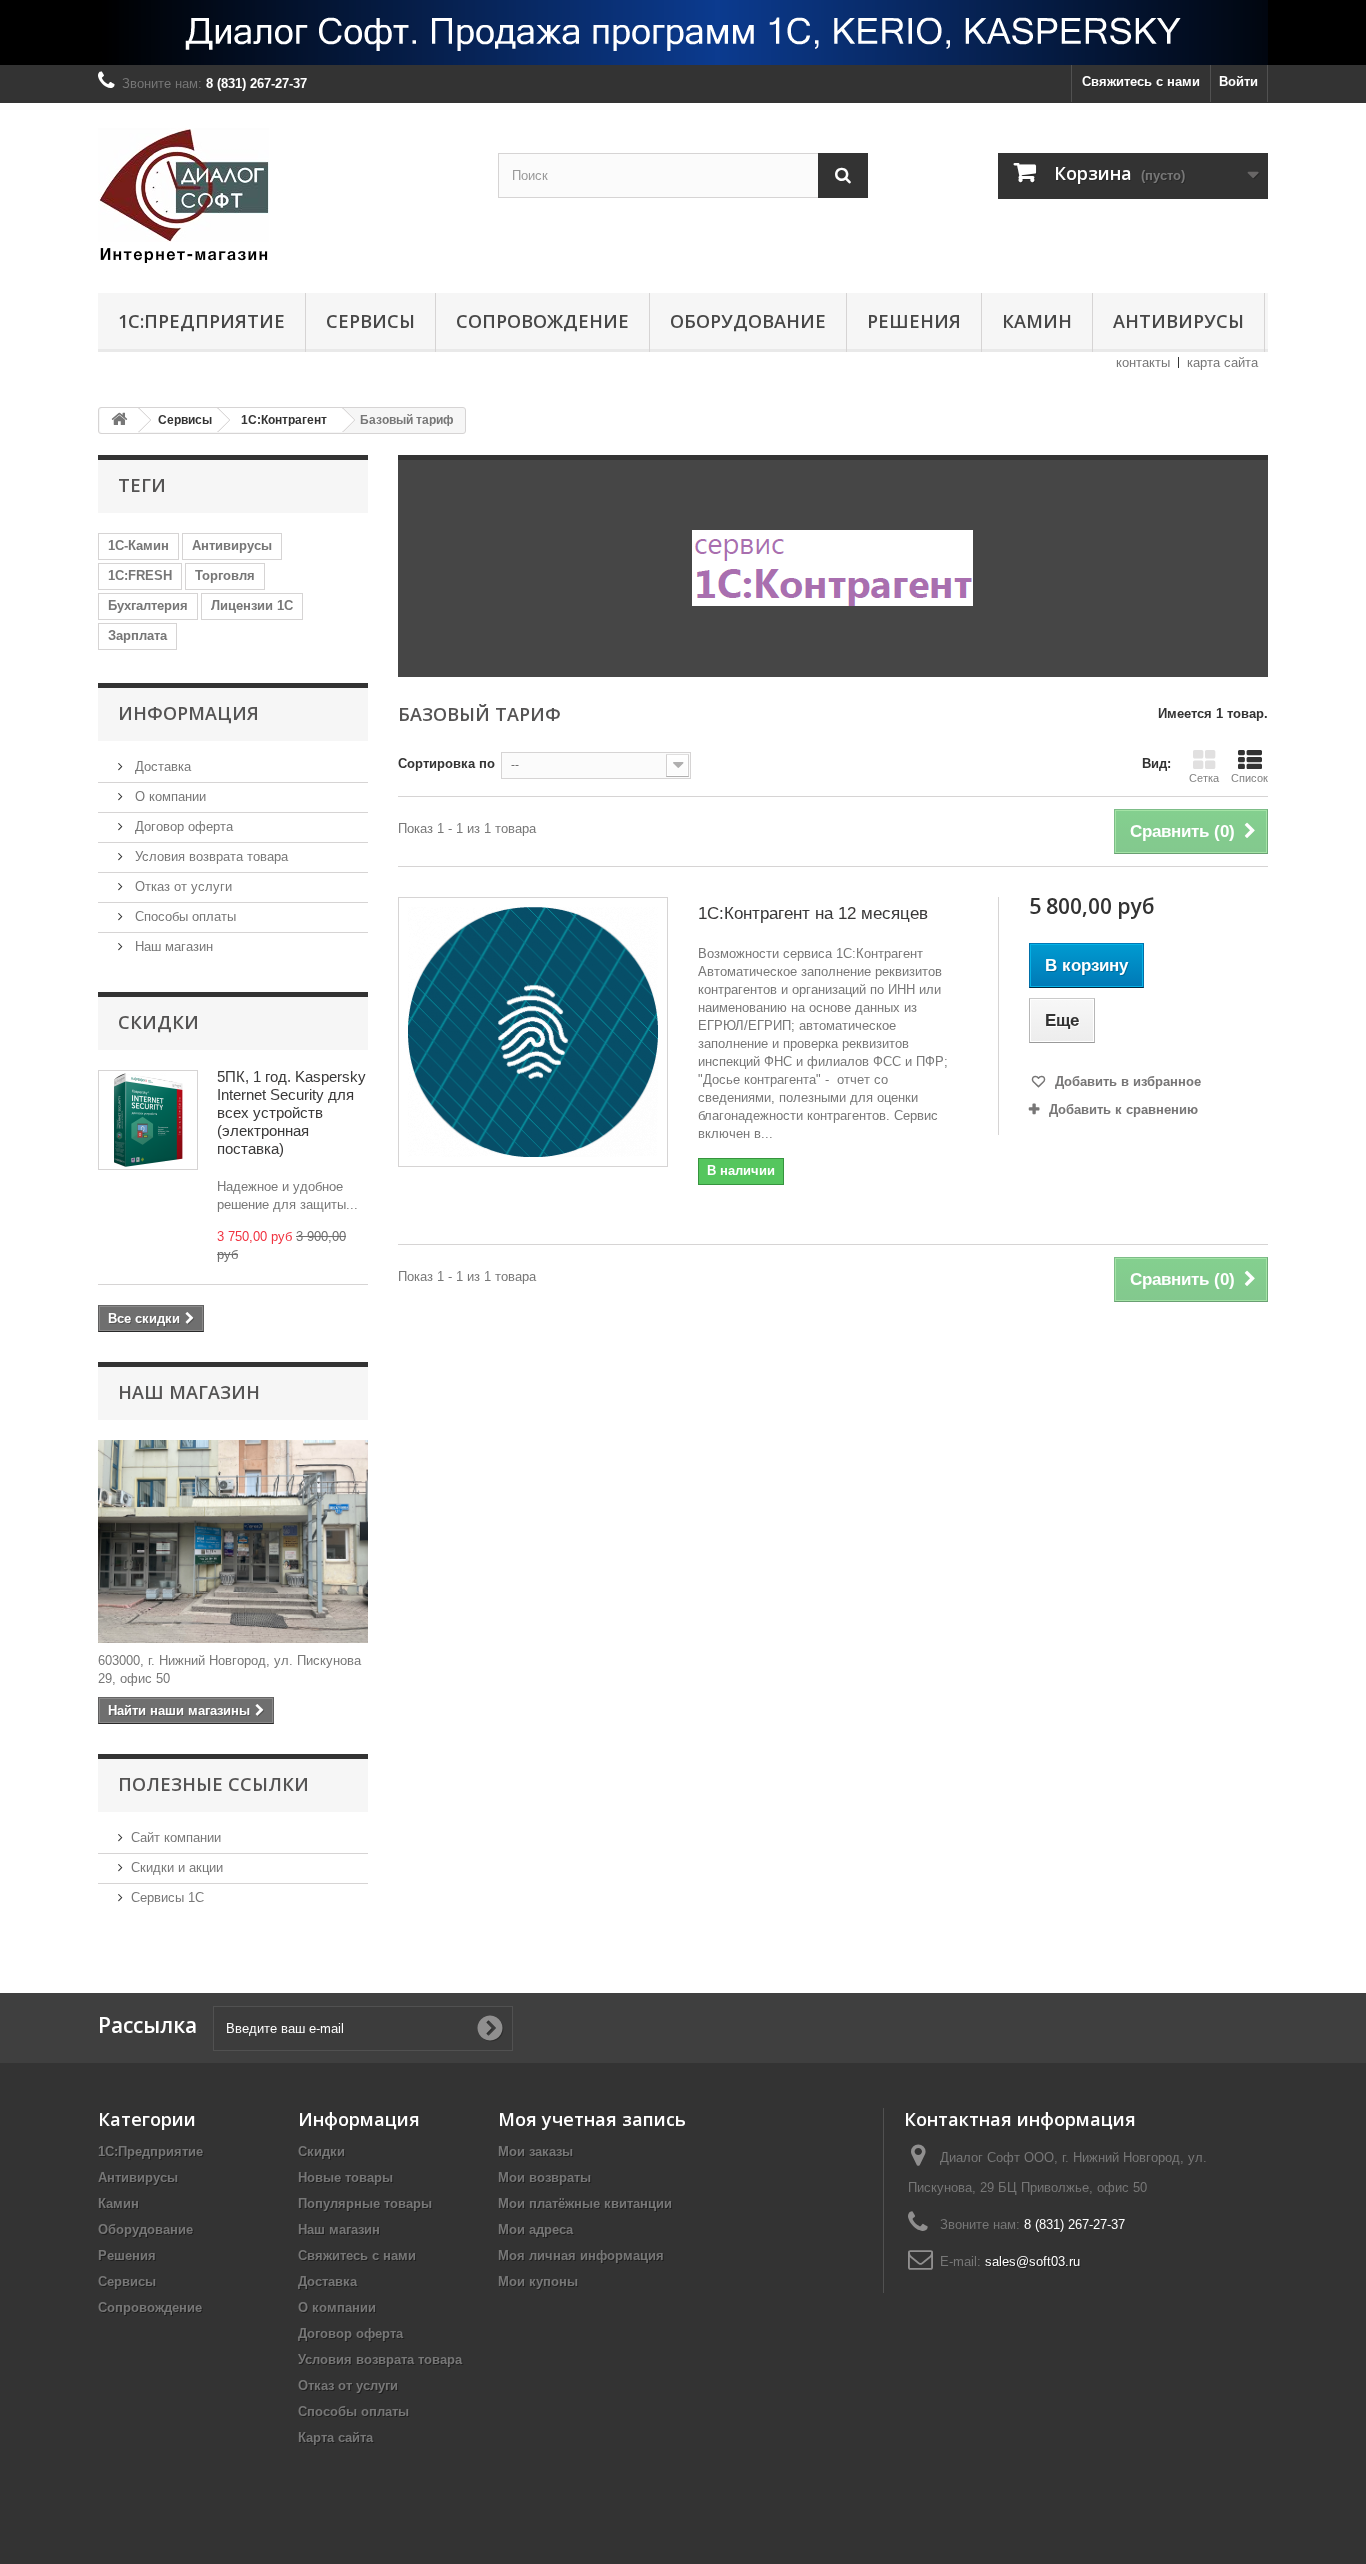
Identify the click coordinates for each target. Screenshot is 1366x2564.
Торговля (225, 575)
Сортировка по (446, 763)
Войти (1238, 81)
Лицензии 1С (252, 605)
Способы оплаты (183, 916)
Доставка (161, 766)
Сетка (1204, 778)
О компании (168, 796)
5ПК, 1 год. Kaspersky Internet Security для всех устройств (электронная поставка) (291, 1112)
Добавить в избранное (1126, 1081)
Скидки (158, 1022)
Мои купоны (538, 2281)
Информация (188, 713)
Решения (914, 321)
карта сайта (1222, 362)
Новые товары (345, 2177)
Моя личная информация (581, 2255)
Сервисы (370, 321)
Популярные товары (365, 2203)
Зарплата (137, 635)
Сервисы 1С (167, 1897)
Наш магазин (172, 946)
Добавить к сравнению (1123, 1109)
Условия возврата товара (209, 856)
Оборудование (748, 321)
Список (1249, 778)
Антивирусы (1178, 321)
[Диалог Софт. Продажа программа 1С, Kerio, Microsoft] (683, 32)
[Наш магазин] (233, 1541)
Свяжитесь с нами (1141, 81)
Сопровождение (542, 321)
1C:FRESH (140, 575)
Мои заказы (535, 2151)
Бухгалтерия (148, 605)
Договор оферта (182, 826)
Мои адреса (535, 2229)
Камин (1037, 321)
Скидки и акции (177, 1867)
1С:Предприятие (201, 321)
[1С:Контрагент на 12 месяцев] (533, 1032)
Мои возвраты (544, 2177)
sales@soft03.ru (1032, 2261)
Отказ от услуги (181, 886)
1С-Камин (138, 545)
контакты (1143, 362)
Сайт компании (176, 1837)
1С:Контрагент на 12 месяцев (813, 913)
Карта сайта (335, 2437)
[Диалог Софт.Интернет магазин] (283, 193)
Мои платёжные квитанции (585, 2203)
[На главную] (119, 420)
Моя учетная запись (592, 2119)
